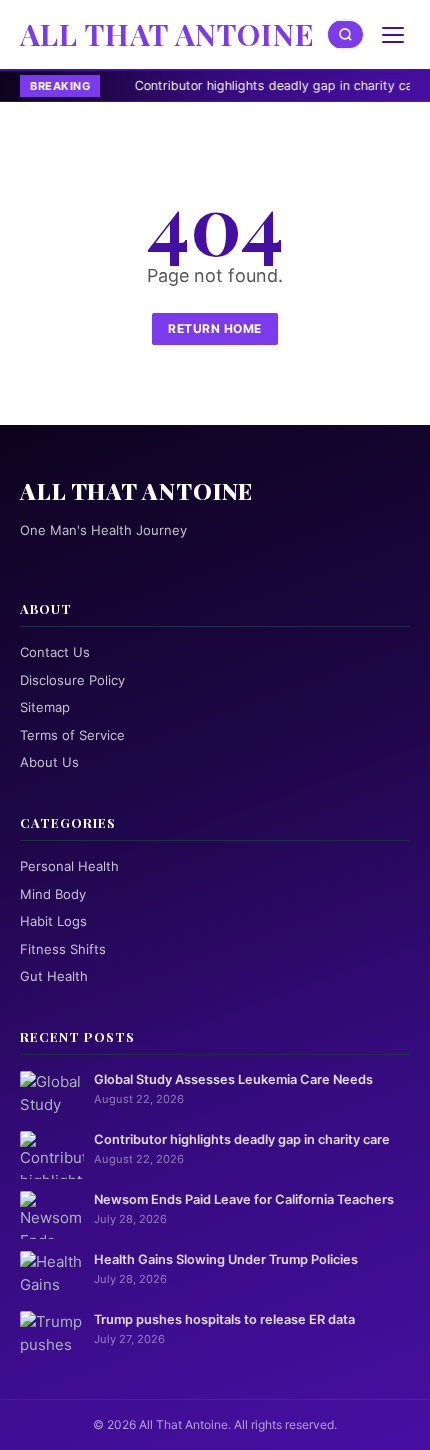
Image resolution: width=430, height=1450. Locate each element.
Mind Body (53, 894)
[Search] (346, 34)
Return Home (215, 328)
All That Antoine (167, 34)
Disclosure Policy (72, 680)
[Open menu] (393, 35)
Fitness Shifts (63, 949)
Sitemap (45, 707)
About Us (49, 762)
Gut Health (54, 976)
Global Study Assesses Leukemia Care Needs (233, 1079)
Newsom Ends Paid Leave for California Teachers (244, 1199)
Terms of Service (72, 735)
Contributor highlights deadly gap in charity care (239, 85)
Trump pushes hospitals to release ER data (224, 1319)
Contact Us (55, 652)
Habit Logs (53, 921)
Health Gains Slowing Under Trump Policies (226, 1259)
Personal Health (69, 866)
